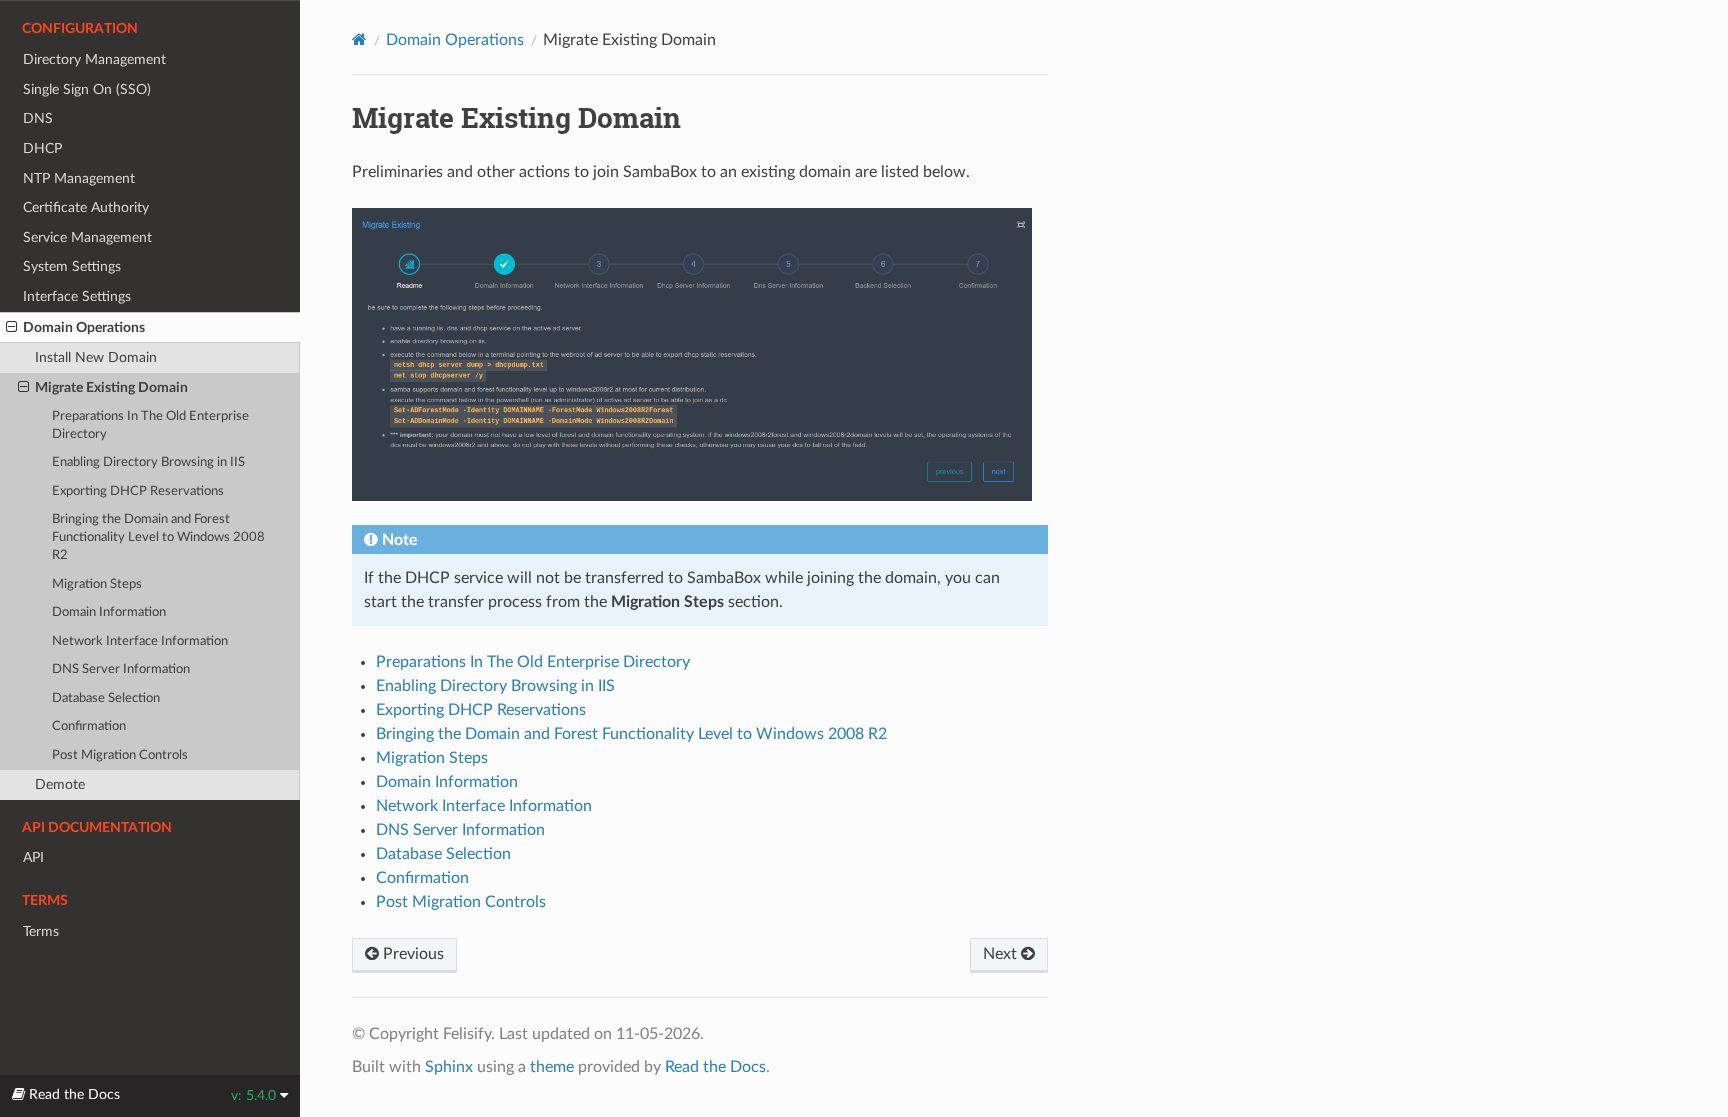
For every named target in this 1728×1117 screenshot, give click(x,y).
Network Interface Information (140, 641)
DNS (38, 118)
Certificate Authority (86, 207)
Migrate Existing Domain (111, 387)
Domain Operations (84, 327)
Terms (41, 931)
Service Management (87, 237)
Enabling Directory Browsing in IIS (148, 462)
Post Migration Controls (120, 755)
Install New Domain (96, 357)
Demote (60, 784)
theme (552, 1067)
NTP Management (79, 178)
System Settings (72, 266)
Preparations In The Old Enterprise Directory (150, 425)
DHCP (42, 148)
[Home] (359, 39)
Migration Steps (97, 584)
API (33, 857)
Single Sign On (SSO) (87, 89)
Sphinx (449, 1067)
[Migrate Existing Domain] (692, 366)
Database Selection (106, 698)
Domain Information (109, 612)
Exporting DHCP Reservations (138, 491)
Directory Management (94, 59)
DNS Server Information (121, 669)
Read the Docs (715, 1067)
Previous (411, 954)
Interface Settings (77, 296)
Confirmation (89, 726)
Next (1002, 954)
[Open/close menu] (11, 328)
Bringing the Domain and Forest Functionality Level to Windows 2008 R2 (158, 537)
